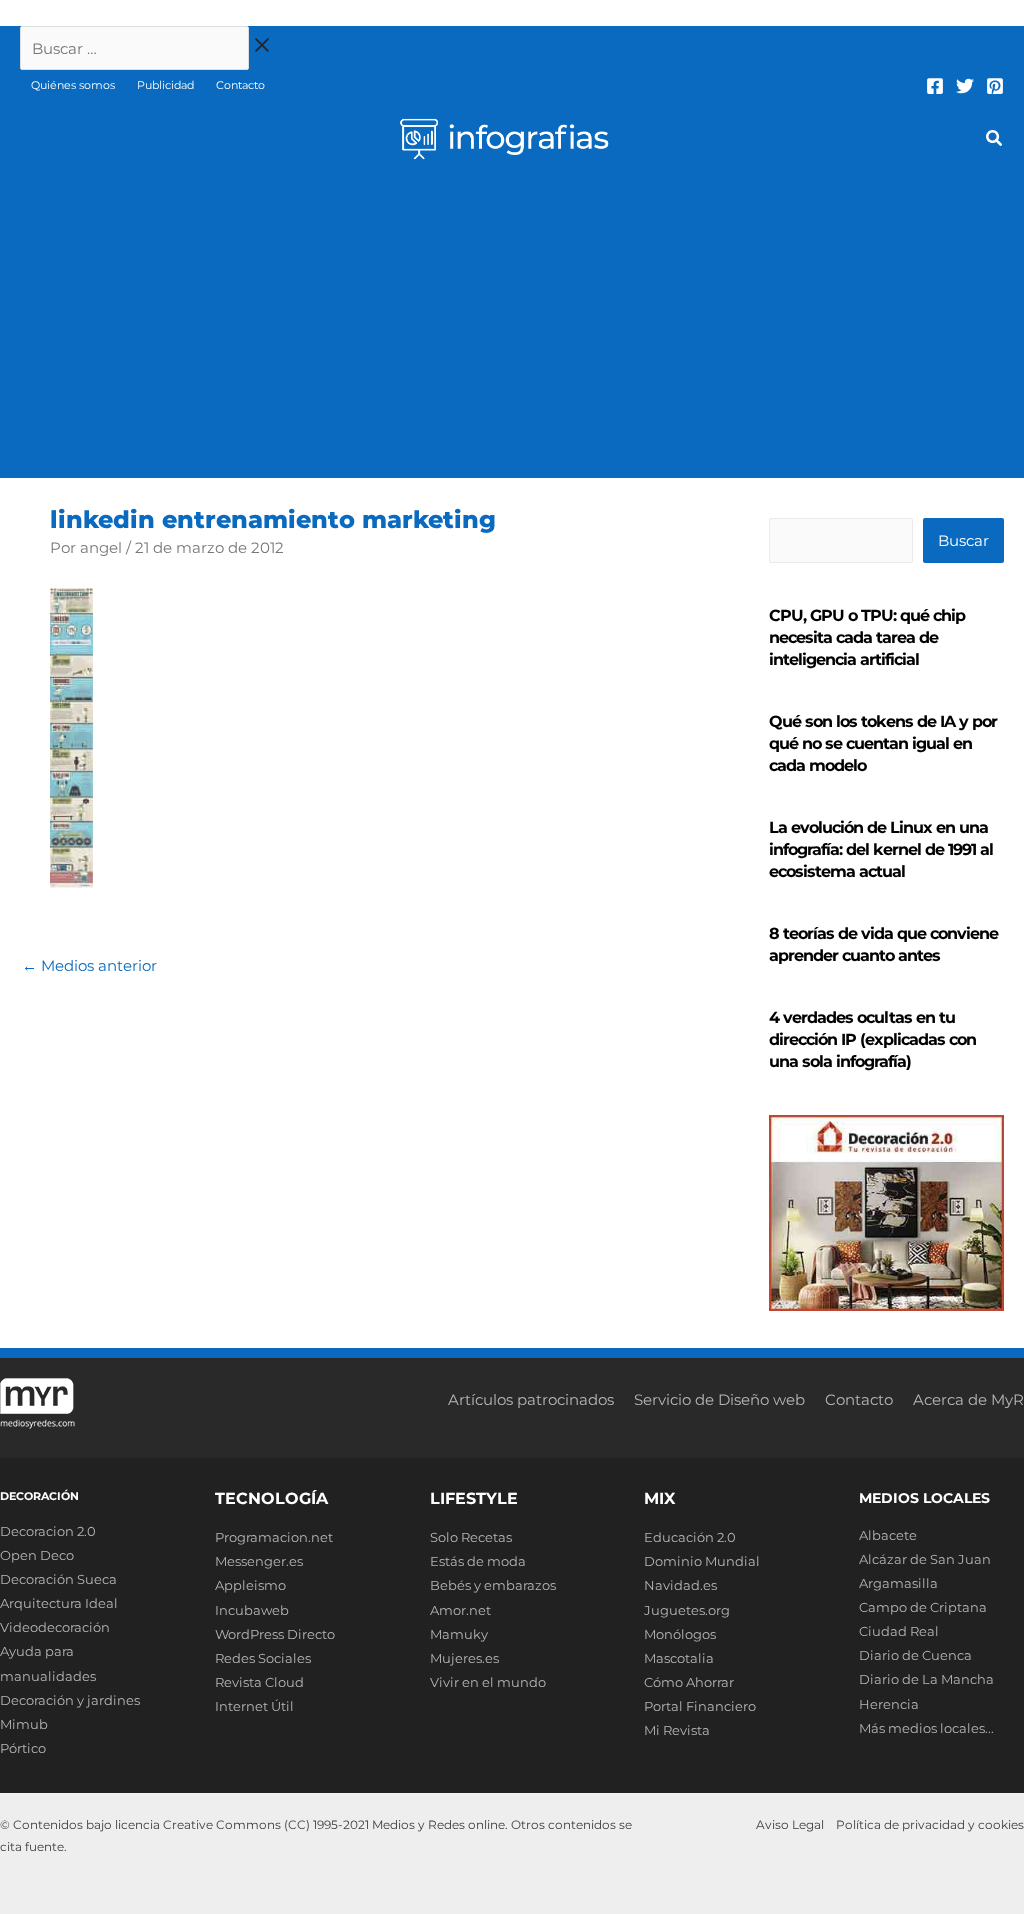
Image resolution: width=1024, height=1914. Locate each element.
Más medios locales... (926, 1728)
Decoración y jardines (70, 1700)
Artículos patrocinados (531, 1399)
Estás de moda (478, 1561)
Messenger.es (259, 1561)
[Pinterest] (995, 86)
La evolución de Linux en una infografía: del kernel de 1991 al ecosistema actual (881, 849)
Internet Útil (254, 1706)
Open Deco (37, 1555)
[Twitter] (965, 86)
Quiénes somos (73, 85)
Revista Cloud (259, 1682)
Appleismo (250, 1585)
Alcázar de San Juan (925, 1559)
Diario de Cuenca (915, 1655)
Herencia (889, 1704)
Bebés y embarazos (493, 1585)
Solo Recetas (471, 1537)
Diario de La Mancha (926, 1679)
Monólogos (680, 1634)
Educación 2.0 (690, 1537)
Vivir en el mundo (488, 1682)
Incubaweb (252, 1610)
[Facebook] (935, 86)
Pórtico (23, 1748)
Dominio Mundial (702, 1561)
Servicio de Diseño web (719, 1399)
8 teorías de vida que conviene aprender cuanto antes (883, 944)
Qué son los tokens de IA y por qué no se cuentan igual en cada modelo (883, 743)
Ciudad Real (899, 1631)
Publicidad (165, 85)
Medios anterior (89, 965)
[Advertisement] (512, 328)
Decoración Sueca (58, 1579)
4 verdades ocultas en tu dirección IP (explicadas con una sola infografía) (872, 1039)
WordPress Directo (275, 1634)
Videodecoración (55, 1627)
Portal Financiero (700, 1706)
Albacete (888, 1535)
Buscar (963, 540)
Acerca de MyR (968, 1399)
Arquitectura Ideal (59, 1603)
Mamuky (459, 1634)
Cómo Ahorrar (689, 1682)
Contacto (240, 85)
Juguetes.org (687, 1610)
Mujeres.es (464, 1658)
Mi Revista (677, 1730)
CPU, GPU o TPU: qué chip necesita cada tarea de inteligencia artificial (867, 637)
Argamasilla (898, 1583)
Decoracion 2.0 (48, 1531)
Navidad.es (680, 1585)
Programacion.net (274, 1537)
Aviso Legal (790, 1824)
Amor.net (460, 1610)
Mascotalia (679, 1658)
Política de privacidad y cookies (930, 1824)
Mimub (24, 1724)
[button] (995, 141)
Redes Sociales (263, 1658)
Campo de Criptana (923, 1607)
